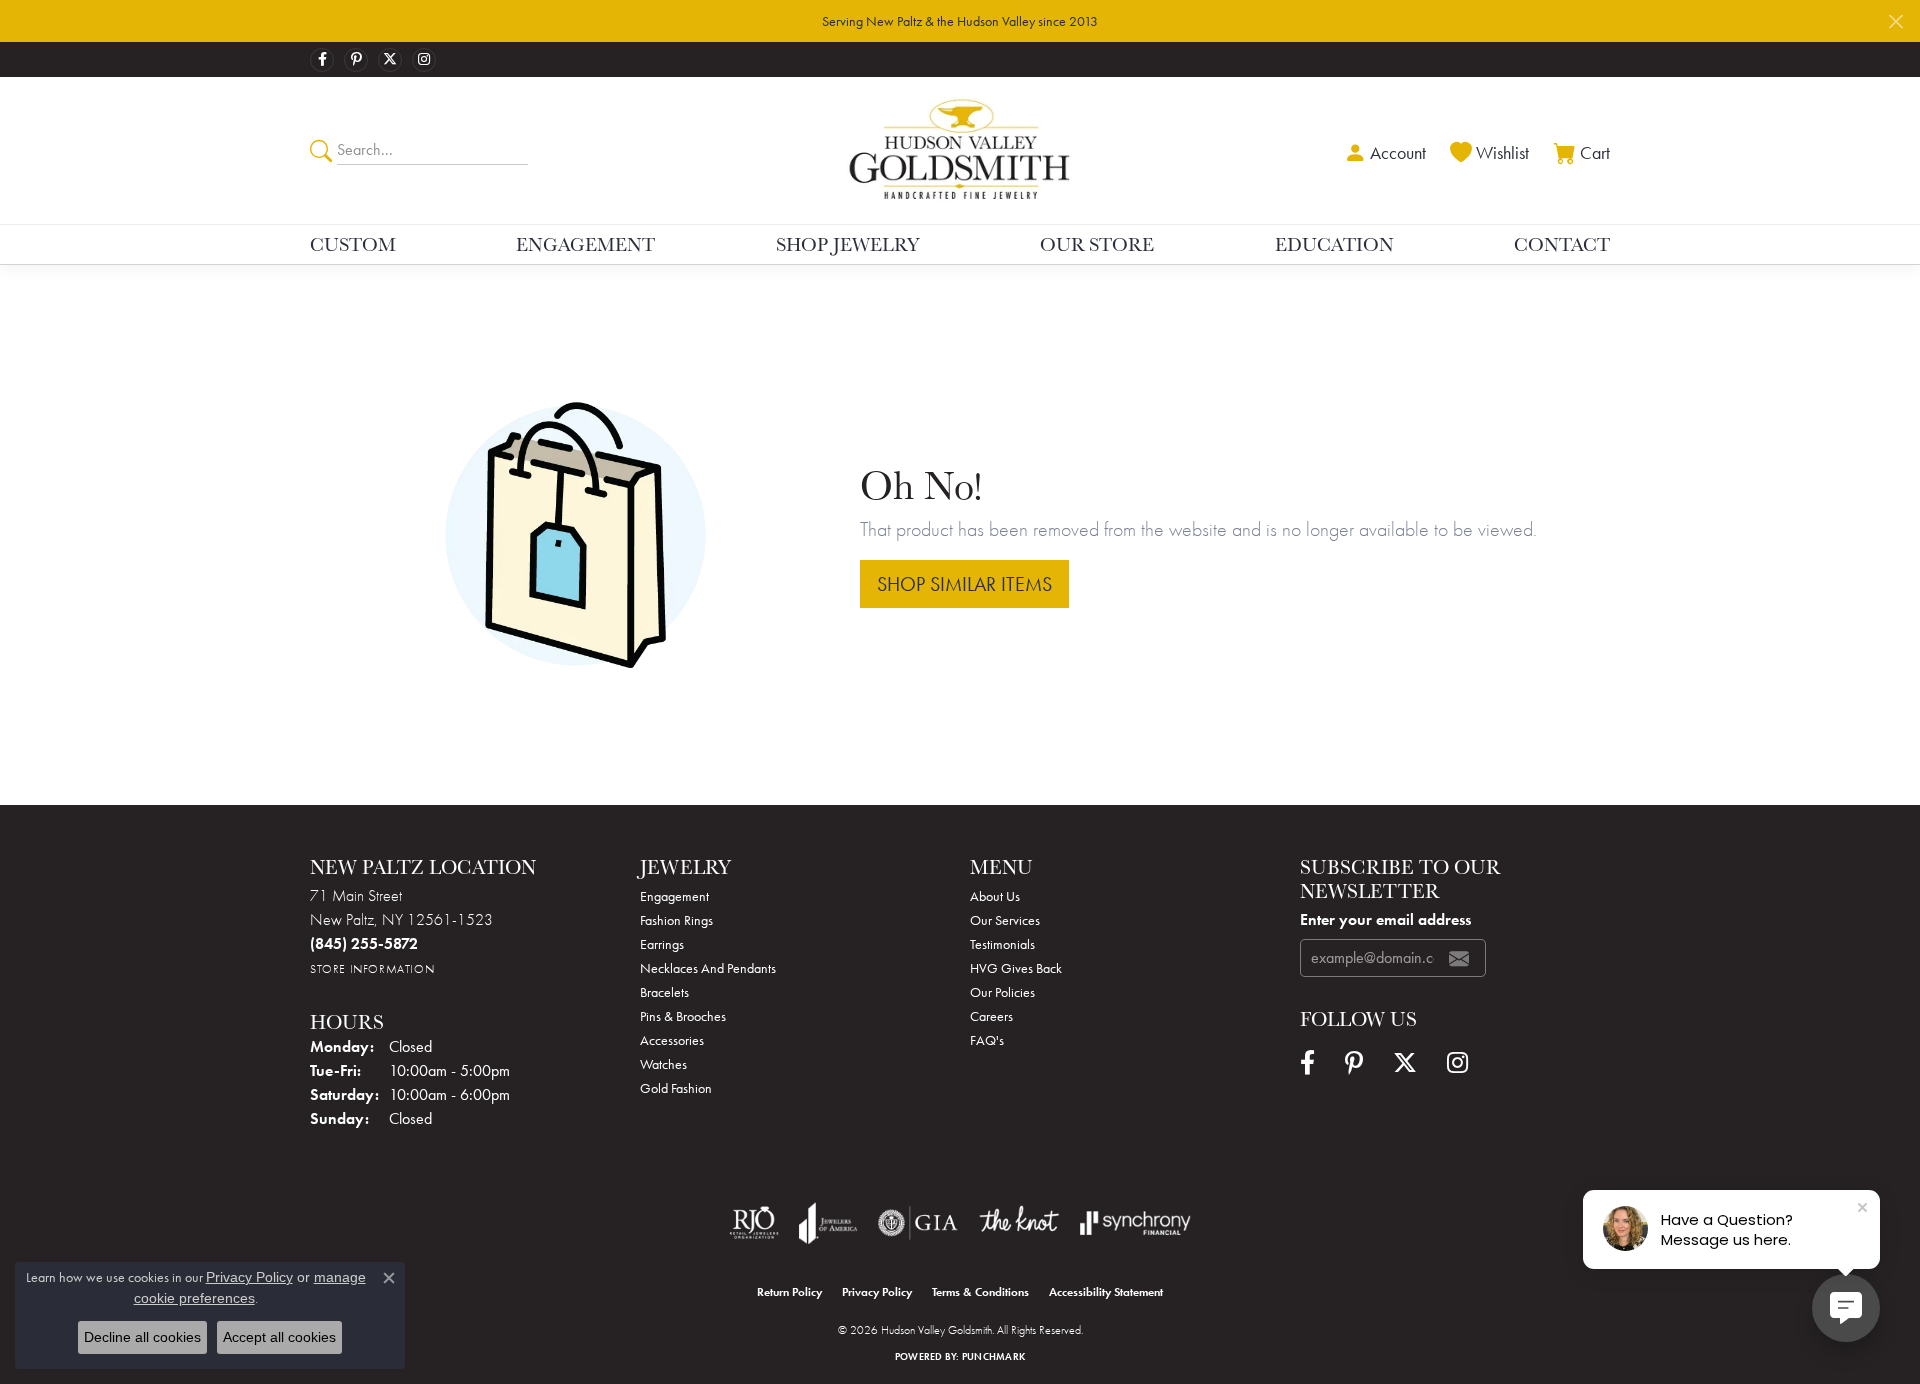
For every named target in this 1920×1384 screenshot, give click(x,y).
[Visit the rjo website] (754, 1223)
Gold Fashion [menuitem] (676, 1088)
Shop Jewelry (848, 244)
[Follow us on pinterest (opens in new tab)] (356, 60)
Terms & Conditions (980, 1292)
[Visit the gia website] (918, 1223)
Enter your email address (1385, 920)
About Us (995, 896)
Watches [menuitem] (663, 1064)
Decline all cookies (142, 1337)
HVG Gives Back (1016, 968)
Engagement (585, 244)
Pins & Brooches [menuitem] (683, 1016)
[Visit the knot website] (1019, 1223)
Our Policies (1002, 992)
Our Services (1005, 920)
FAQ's (987, 1040)
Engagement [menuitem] (674, 896)
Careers (991, 1016)
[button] (1383, 150)
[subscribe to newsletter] (1459, 958)
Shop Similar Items (964, 584)
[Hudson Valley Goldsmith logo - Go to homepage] (960, 150)
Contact (1562, 244)
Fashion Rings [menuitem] (676, 920)
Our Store (1097, 244)
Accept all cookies (279, 1337)
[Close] (1895, 21)
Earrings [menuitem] (662, 944)
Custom (353, 244)
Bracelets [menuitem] (664, 992)
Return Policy (789, 1292)
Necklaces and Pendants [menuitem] (708, 968)
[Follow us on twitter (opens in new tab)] (390, 60)
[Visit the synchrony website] (1135, 1223)
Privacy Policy (877, 1292)
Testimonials (1002, 944)
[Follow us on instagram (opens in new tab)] (424, 60)
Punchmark (993, 1356)
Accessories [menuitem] (672, 1040)
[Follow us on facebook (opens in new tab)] (322, 60)
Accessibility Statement (1106, 1292)
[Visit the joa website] (828, 1223)
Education (1334, 244)
